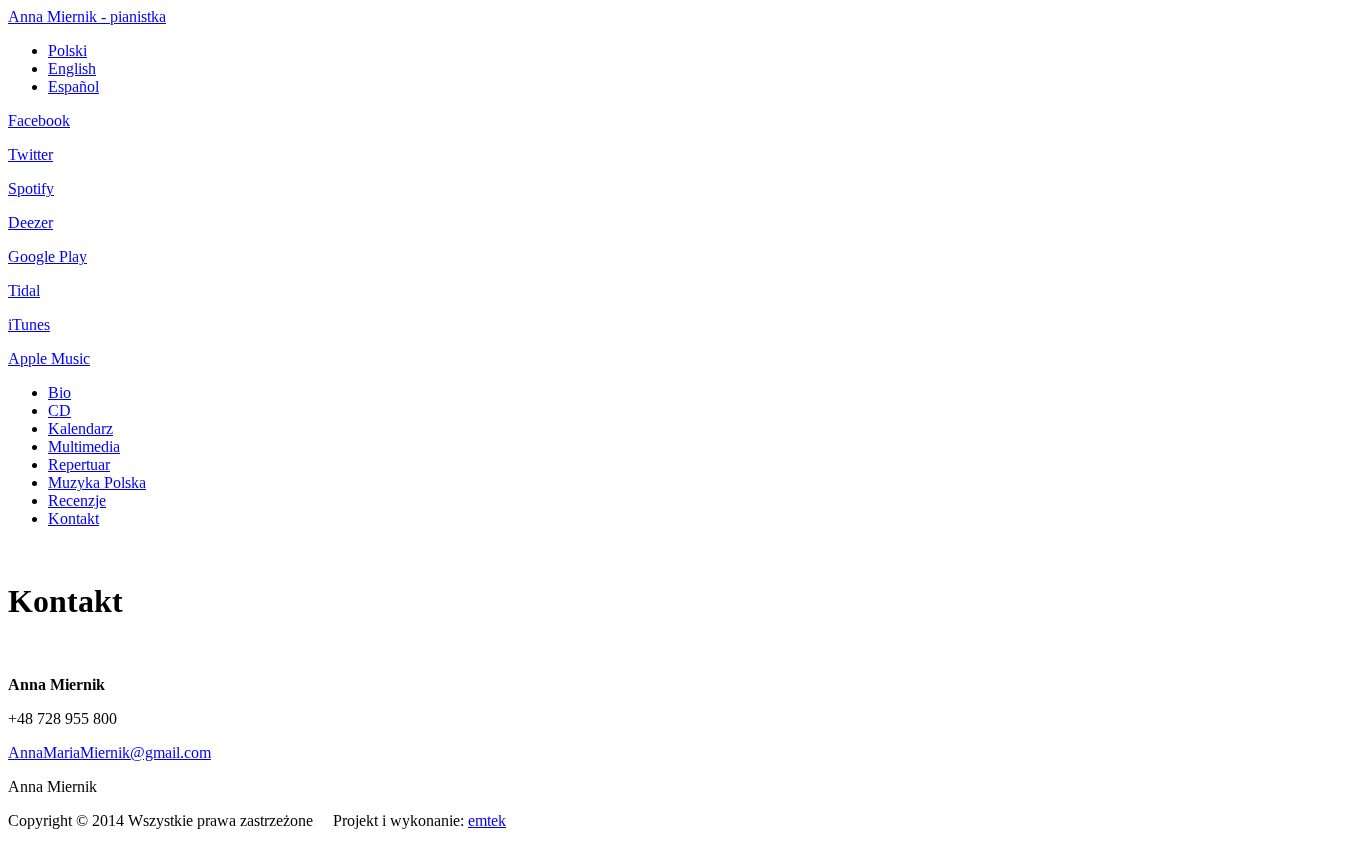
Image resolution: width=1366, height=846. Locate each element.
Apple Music (49, 358)
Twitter (30, 154)
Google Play (47, 256)
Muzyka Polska (97, 482)
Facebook (39, 120)
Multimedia (84, 446)
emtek (487, 820)
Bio (59, 392)
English (72, 68)
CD (59, 410)
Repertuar (79, 464)
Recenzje (77, 500)
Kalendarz (80, 428)
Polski (67, 50)
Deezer (30, 222)
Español (73, 86)
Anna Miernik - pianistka (87, 16)
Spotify (31, 188)
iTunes (29, 324)
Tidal (24, 290)
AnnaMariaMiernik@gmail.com (109, 752)
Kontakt (73, 518)
